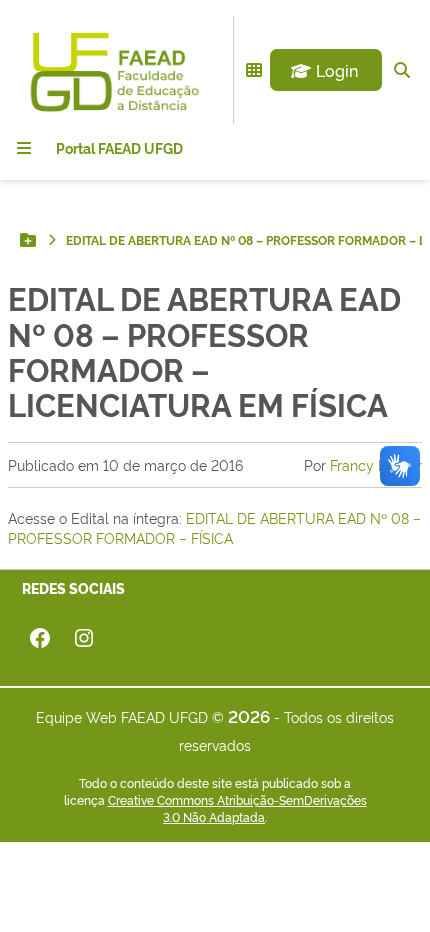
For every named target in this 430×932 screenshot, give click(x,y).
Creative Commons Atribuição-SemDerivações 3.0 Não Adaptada (237, 808)
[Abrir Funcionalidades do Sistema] (254, 70)
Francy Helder (376, 464)
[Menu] (24, 148)
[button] (326, 70)
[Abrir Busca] (402, 70)
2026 (249, 715)
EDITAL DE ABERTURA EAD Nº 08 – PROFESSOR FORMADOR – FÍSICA (214, 527)
